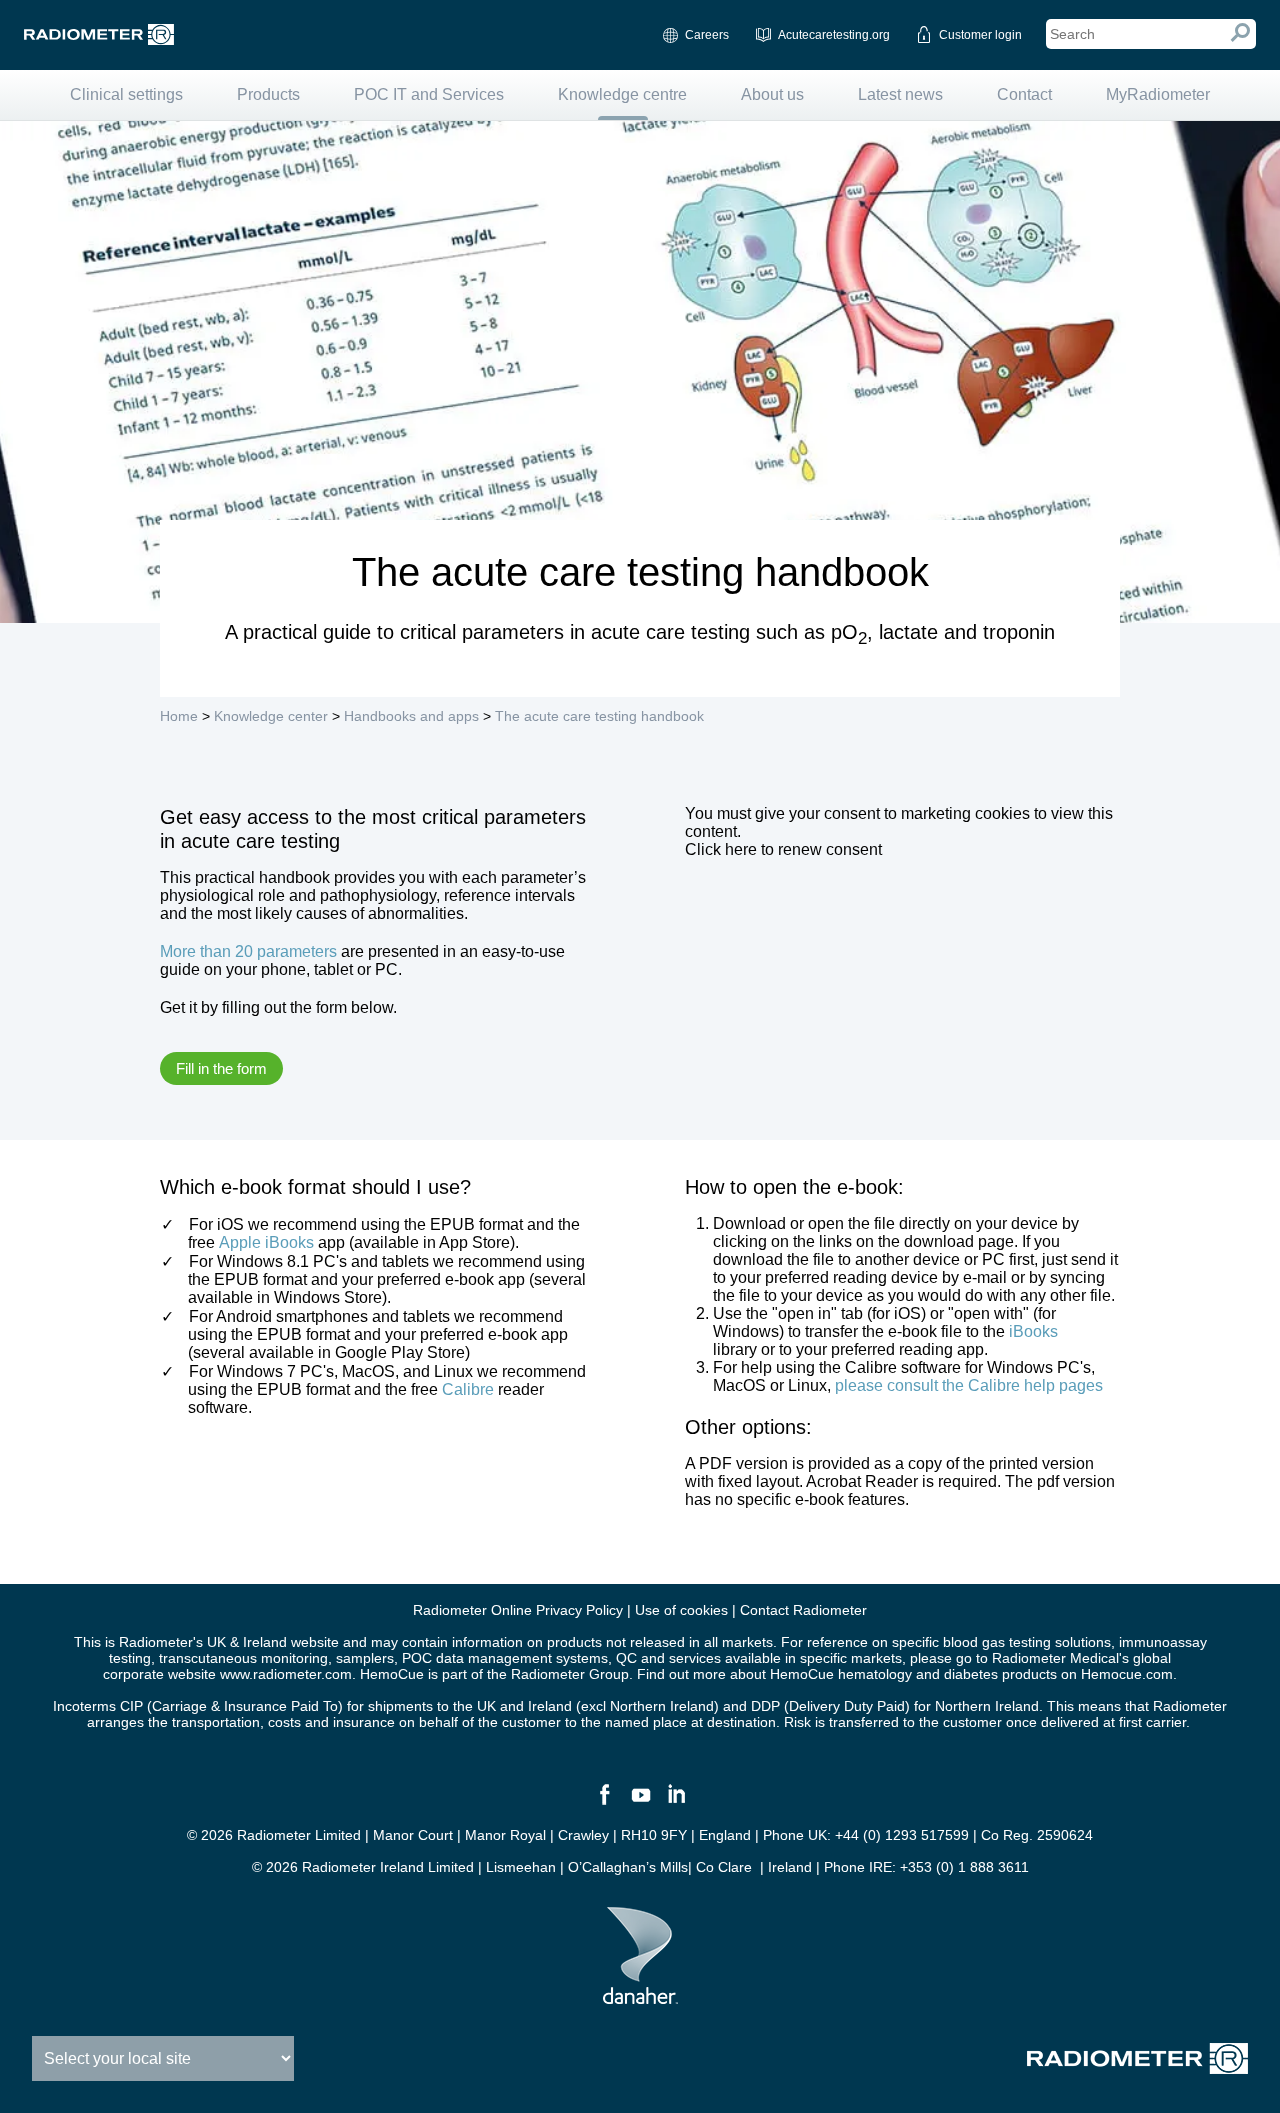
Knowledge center (271, 716)
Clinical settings (126, 94)
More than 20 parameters (248, 951)
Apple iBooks (266, 1242)
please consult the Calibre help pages (969, 1385)
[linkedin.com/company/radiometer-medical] (676, 1803)
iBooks (1033, 1331)
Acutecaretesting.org (834, 35)
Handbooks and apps (411, 716)
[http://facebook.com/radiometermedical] (604, 1803)
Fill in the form (221, 1068)
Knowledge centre (622, 94)
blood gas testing (997, 1642)
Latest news (900, 94)
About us (772, 94)
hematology (875, 1674)
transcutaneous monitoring (243, 1658)
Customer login (980, 35)
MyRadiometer (1158, 94)
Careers (707, 35)
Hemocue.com (1127, 1674)
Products (268, 94)
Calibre (468, 1389)
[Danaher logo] (640, 1996)
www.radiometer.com (286, 1674)
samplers (365, 1658)
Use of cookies (681, 1610)
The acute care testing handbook (599, 716)
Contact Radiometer (803, 1610)
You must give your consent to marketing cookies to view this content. (899, 831)
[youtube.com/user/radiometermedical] (640, 1803)
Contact (1024, 94)
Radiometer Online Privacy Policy (518, 1610)
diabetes (971, 1674)
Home (179, 716)
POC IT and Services (429, 94)
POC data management (477, 1658)
